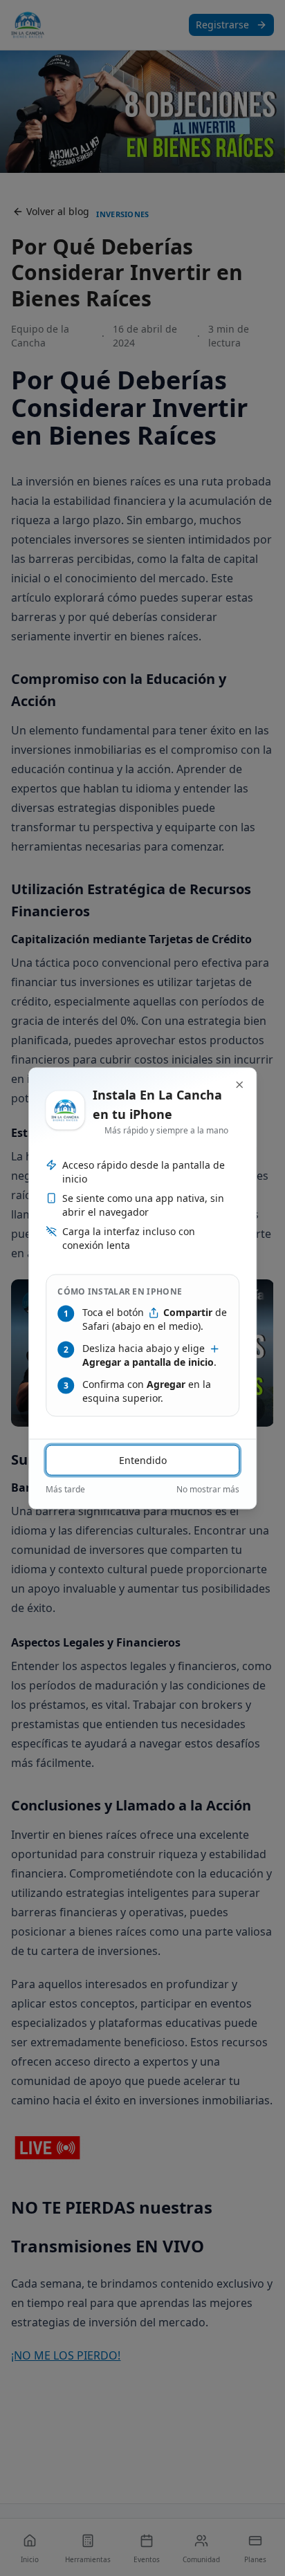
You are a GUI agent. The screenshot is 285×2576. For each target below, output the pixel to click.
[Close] (239, 1084)
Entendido (143, 1460)
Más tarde (65, 1489)
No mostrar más (208, 1489)
